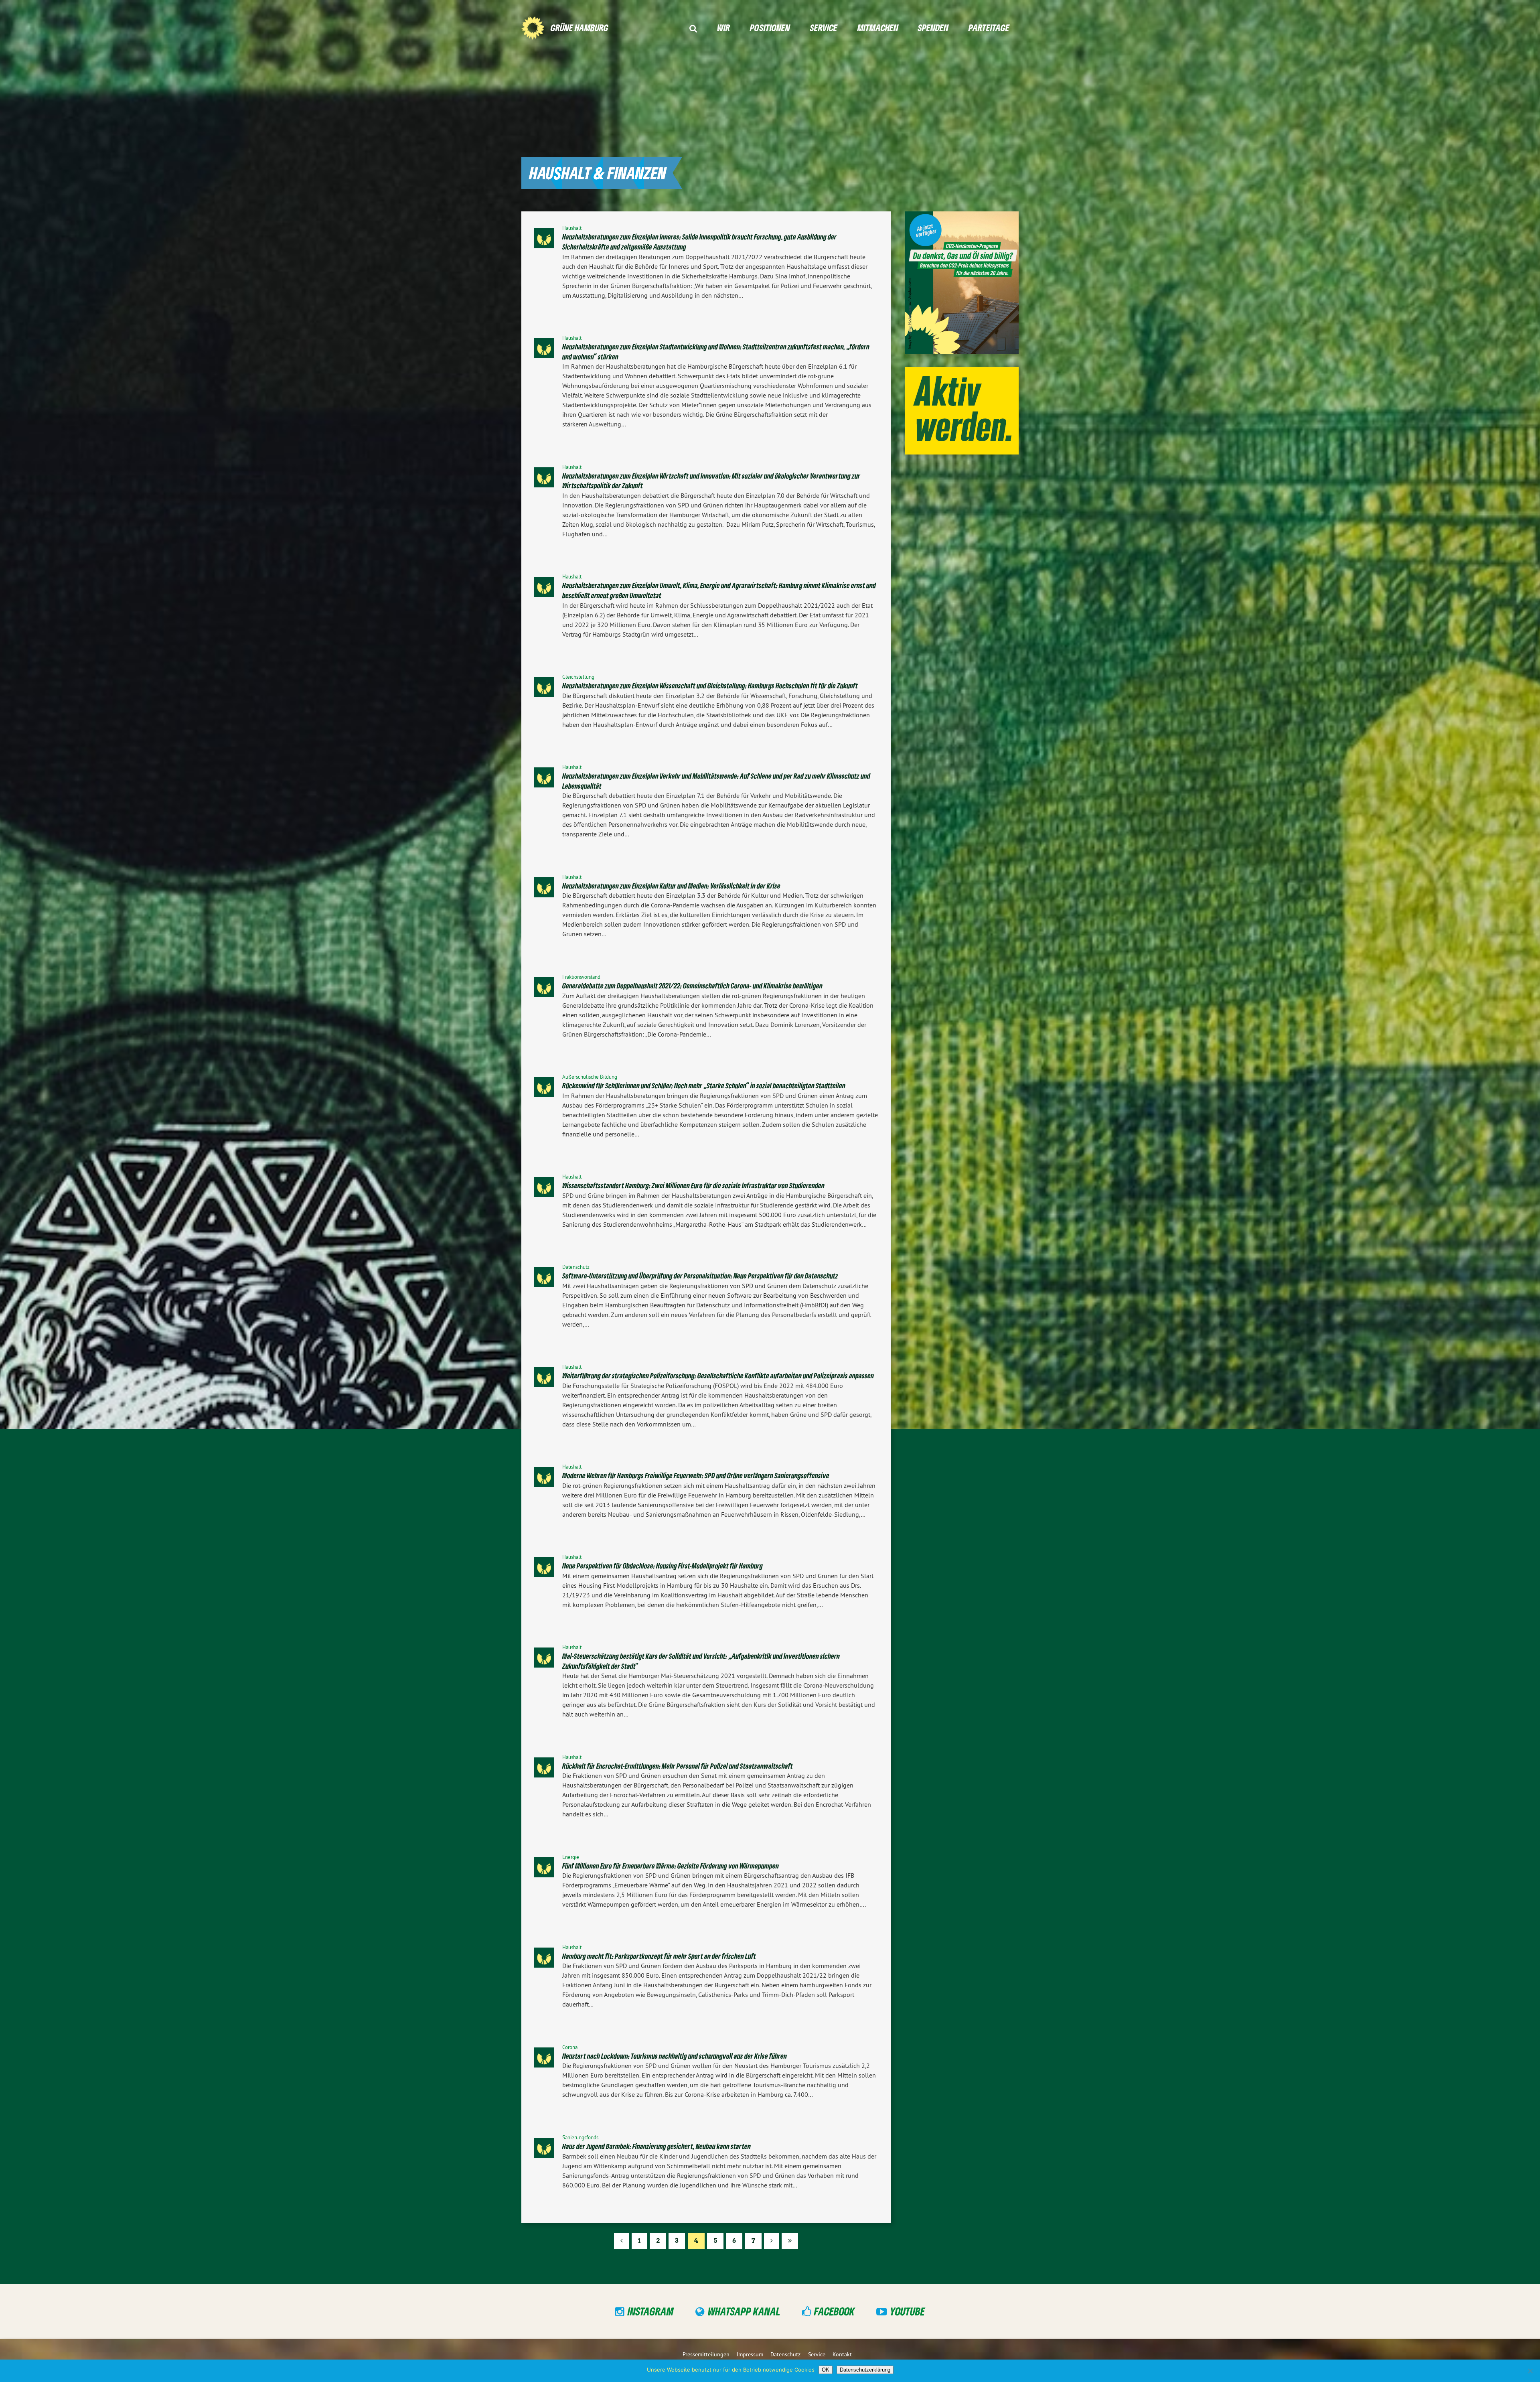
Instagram (651, 2311)
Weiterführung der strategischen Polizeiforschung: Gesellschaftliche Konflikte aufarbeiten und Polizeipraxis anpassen (718, 1376)
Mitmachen (878, 27)
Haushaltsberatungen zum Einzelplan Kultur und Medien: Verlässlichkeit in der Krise (671, 886)
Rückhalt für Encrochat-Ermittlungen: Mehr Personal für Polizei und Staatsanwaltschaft (678, 1766)
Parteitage (989, 27)
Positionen (770, 27)
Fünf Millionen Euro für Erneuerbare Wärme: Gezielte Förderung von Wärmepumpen (671, 1866)
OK (826, 2370)
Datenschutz (785, 2354)
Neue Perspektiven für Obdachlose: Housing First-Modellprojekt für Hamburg (663, 1566)
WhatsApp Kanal (744, 2311)
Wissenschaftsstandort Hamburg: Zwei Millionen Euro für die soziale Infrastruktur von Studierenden (693, 1185)
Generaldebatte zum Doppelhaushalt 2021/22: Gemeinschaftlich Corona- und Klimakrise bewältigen (692, 986)
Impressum (750, 2354)
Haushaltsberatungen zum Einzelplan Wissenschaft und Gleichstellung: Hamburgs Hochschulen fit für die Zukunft (710, 686)
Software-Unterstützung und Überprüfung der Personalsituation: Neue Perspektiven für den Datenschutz (700, 1276)
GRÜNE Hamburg (580, 27)
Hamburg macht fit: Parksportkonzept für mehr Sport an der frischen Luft (659, 1956)
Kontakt (842, 2354)
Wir (723, 27)
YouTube (907, 2311)
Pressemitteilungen (706, 2354)
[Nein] (1530, 2371)
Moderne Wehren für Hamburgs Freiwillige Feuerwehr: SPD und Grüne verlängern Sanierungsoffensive (696, 1475)
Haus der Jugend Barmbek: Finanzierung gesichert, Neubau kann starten (657, 2146)
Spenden (933, 27)
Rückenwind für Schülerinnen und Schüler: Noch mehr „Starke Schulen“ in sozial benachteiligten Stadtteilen (704, 1085)
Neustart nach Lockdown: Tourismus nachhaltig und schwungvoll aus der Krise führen (675, 2056)
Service (824, 27)
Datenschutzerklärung (865, 2370)
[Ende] (790, 2241)
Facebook (834, 2311)
